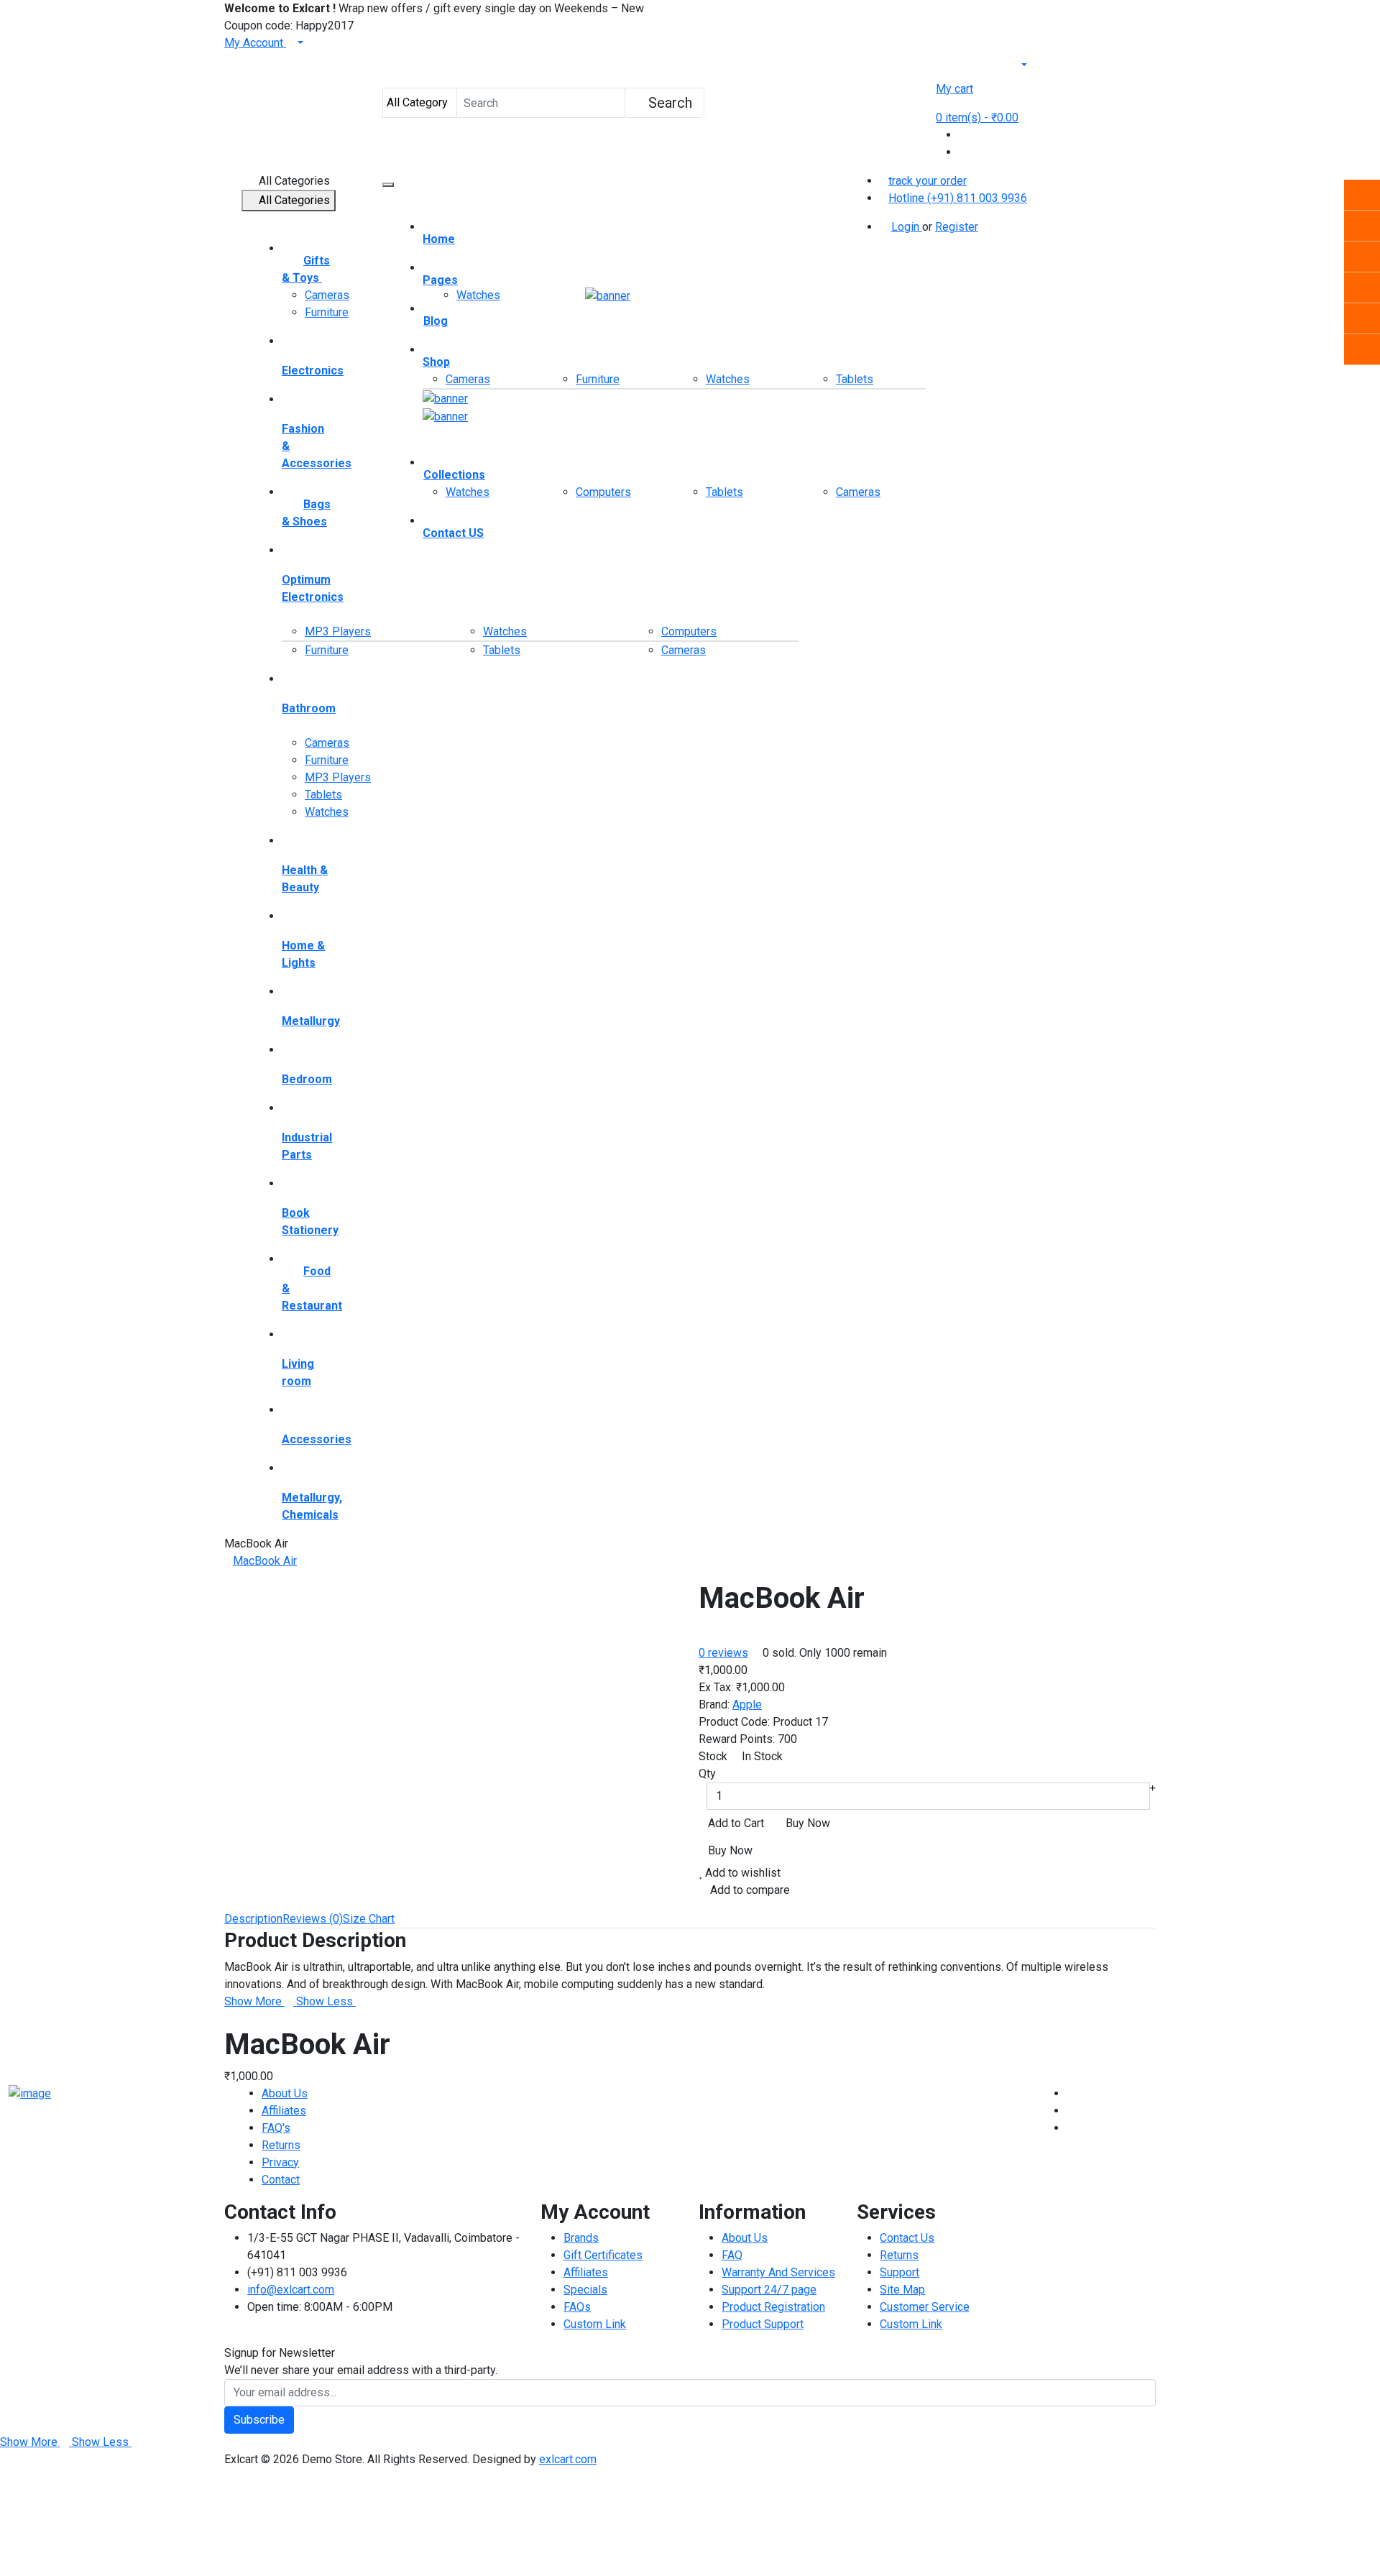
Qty (707, 1774)
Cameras (327, 295)
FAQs (577, 2307)
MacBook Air (265, 1561)
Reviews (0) (313, 1919)
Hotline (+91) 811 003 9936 (958, 198)
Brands (581, 2238)
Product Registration (773, 2307)
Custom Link (595, 2324)
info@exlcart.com (291, 2290)
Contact (281, 2180)
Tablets (323, 795)
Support (900, 2272)
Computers (603, 492)
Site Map (902, 2290)
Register (957, 227)
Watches (327, 812)
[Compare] (963, 135)
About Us (285, 2093)
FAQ (732, 2255)
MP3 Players (338, 631)
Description (253, 1919)
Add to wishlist (741, 1873)
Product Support (763, 2324)
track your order (928, 181)
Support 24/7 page (769, 2290)
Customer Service (925, 2307)
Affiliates (284, 2111)
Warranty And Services (778, 2272)
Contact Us (907, 2238)
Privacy (280, 2162)
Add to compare (749, 1890)
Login (907, 227)
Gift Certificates (603, 2255)
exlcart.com (568, 2459)
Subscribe (259, 2420)
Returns (281, 2145)
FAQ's (276, 2128)
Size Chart (369, 1919)
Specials (585, 2290)
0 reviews (723, 1653)
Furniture (327, 312)
